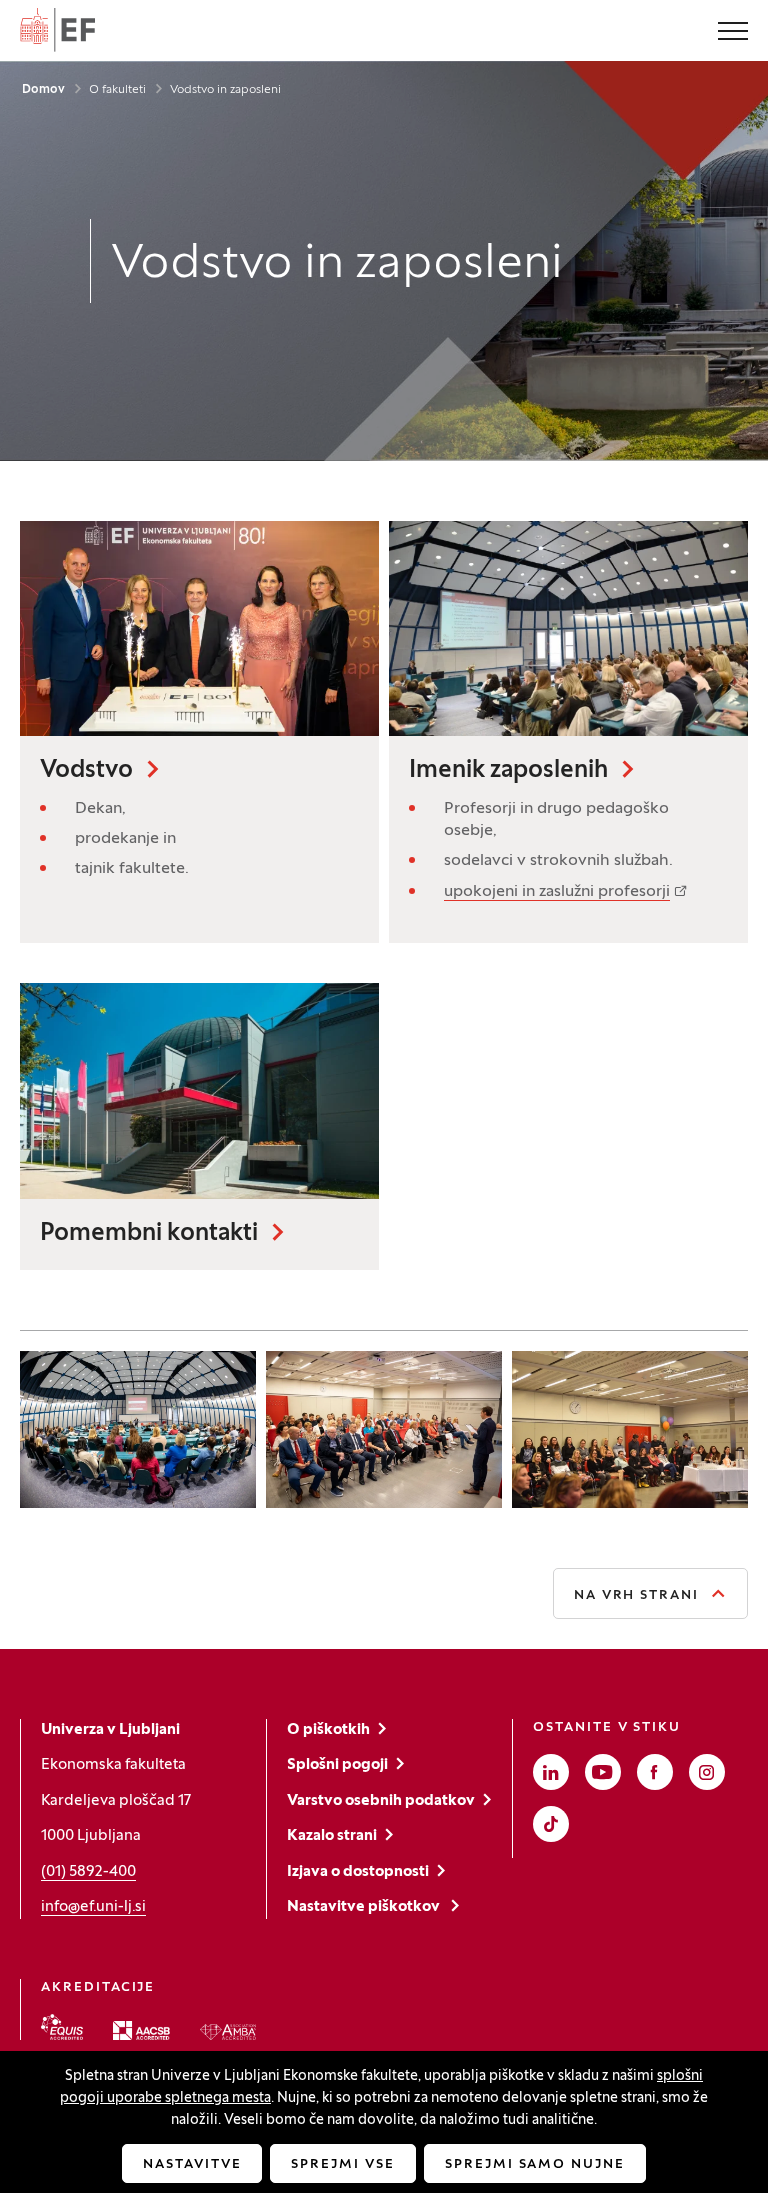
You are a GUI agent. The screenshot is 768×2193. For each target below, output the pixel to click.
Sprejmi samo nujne (535, 2165)
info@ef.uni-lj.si (93, 1907)
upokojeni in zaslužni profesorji (557, 892)
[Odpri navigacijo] (733, 33)
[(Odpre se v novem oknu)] (62, 2027)
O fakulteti (117, 90)
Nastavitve (192, 2165)
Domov (43, 90)
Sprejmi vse (342, 2165)
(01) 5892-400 (88, 1872)
